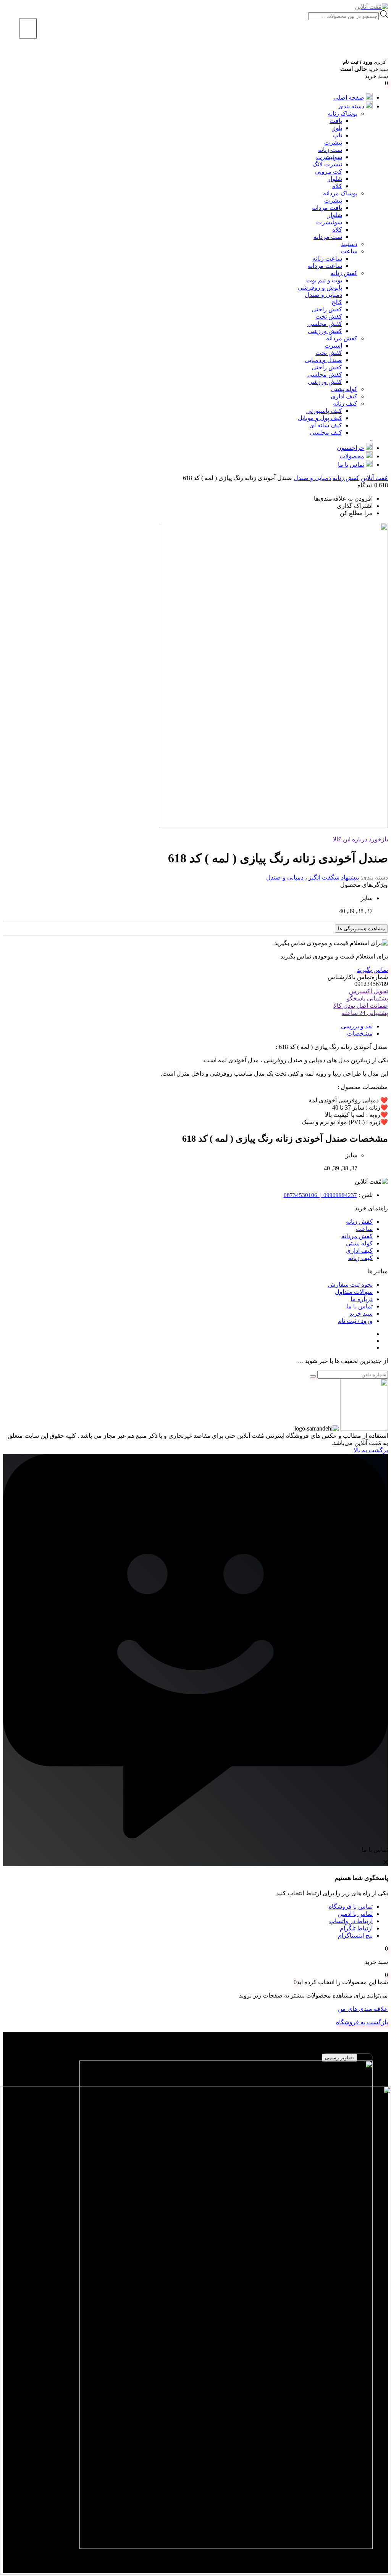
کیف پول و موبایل (320, 418)
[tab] (188, 1026)
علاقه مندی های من (363, 2009)
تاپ (338, 135)
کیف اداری (344, 396)
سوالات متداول (354, 1292)
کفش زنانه (344, 273)
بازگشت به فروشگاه (362, 2022)
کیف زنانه (345, 404)
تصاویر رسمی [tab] (339, 2058)
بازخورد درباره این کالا (360, 839)
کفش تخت (329, 317)
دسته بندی (351, 106)
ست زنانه (330, 150)
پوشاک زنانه (343, 114)
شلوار (335, 179)
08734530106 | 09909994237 (320, 1195)
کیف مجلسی (326, 433)
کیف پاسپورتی (324, 411)
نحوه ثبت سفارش (350, 1285)
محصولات (352, 456)
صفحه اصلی (349, 97)
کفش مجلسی (325, 324)
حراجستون (351, 448)
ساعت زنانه (327, 259)
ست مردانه (328, 237)
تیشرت (333, 143)
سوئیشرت (329, 157)
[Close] (28, 28)
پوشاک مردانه (340, 193)
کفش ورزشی (325, 331)
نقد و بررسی (357, 1026)
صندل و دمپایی (323, 360)
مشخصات (360, 1033)
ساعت (349, 251)
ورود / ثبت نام (355, 1321)
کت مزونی (329, 172)
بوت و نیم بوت (324, 280)
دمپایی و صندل (323, 295)
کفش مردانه (342, 338)
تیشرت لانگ (327, 164)
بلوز (337, 128)
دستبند (349, 244)
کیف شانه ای (326, 425)
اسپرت (333, 346)
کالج (337, 302)
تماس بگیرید (372, 970)
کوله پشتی (344, 389)
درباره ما (362, 1299)
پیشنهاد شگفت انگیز (334, 877)
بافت (336, 121)
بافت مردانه (327, 208)
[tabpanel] (195, 2309)
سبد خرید (361, 1314)
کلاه (337, 186)
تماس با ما (351, 465)
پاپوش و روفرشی (320, 288)
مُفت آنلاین (374, 478)
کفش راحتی (327, 309)
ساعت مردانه (325, 266)
